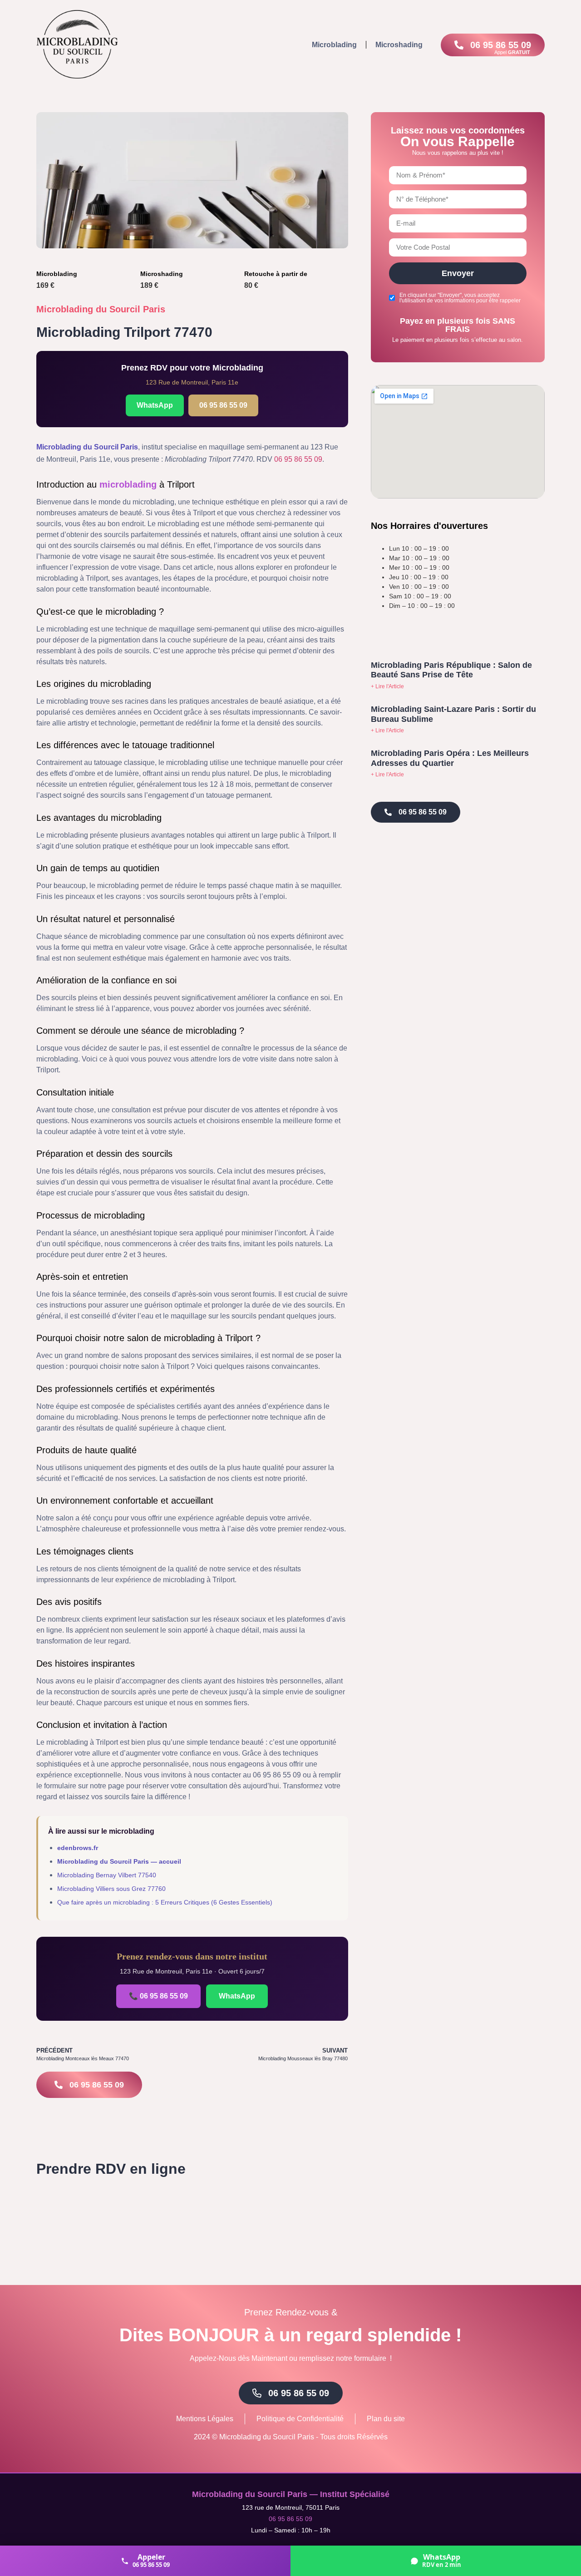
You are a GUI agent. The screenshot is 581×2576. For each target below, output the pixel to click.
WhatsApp (155, 405)
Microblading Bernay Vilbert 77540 (107, 1875)
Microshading (399, 45)
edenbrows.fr (78, 1848)
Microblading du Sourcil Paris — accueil (119, 1861)
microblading (128, 484)
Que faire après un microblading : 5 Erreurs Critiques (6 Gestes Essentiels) (165, 1902)
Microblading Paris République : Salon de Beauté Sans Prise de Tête (451, 670)
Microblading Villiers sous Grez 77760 (111, 1889)
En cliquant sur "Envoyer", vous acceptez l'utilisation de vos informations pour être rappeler (460, 298)
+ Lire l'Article (387, 686)
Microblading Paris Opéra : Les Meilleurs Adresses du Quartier (450, 758)
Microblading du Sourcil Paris (101, 309)
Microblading (334, 45)
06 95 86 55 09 (223, 405)
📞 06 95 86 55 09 (158, 1996)
